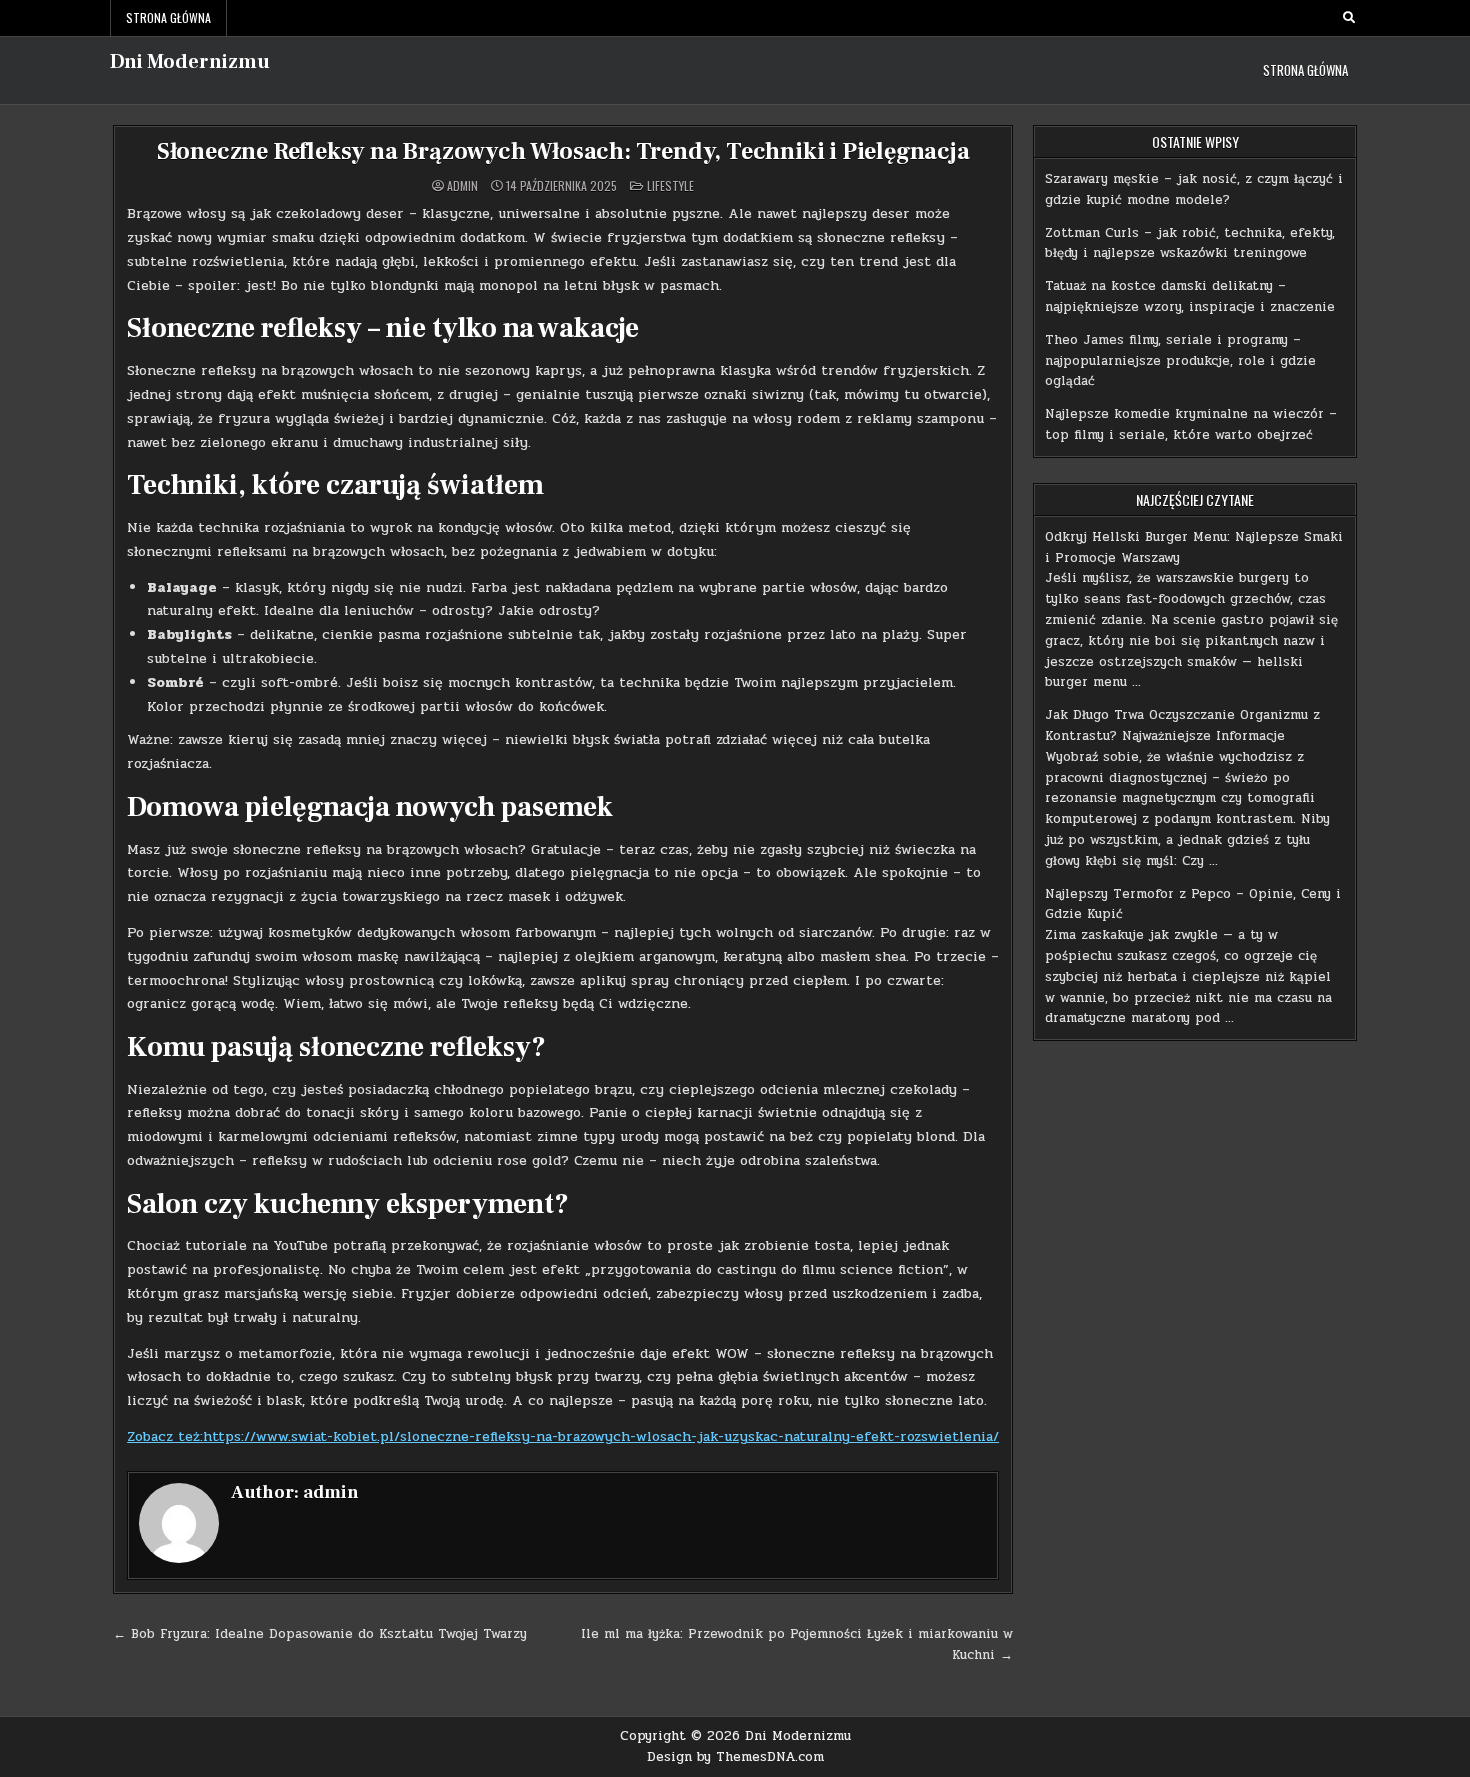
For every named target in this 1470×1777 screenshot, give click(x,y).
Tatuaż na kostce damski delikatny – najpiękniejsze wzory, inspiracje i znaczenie (1190, 296)
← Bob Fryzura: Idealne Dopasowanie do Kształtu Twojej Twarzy (320, 1634)
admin (462, 186)
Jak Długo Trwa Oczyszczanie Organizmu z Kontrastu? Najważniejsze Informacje (1182, 725)
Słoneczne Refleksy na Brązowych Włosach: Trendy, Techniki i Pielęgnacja (563, 151)
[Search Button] (1349, 18)
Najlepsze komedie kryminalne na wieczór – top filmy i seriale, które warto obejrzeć (1191, 424)
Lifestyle (670, 185)
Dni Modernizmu (190, 62)
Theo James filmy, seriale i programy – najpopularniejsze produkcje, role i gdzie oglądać (1180, 361)
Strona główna (168, 17)
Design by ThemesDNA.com (735, 1757)
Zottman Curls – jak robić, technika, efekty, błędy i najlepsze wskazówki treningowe (1190, 243)
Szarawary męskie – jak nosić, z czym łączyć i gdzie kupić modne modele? (1194, 189)
